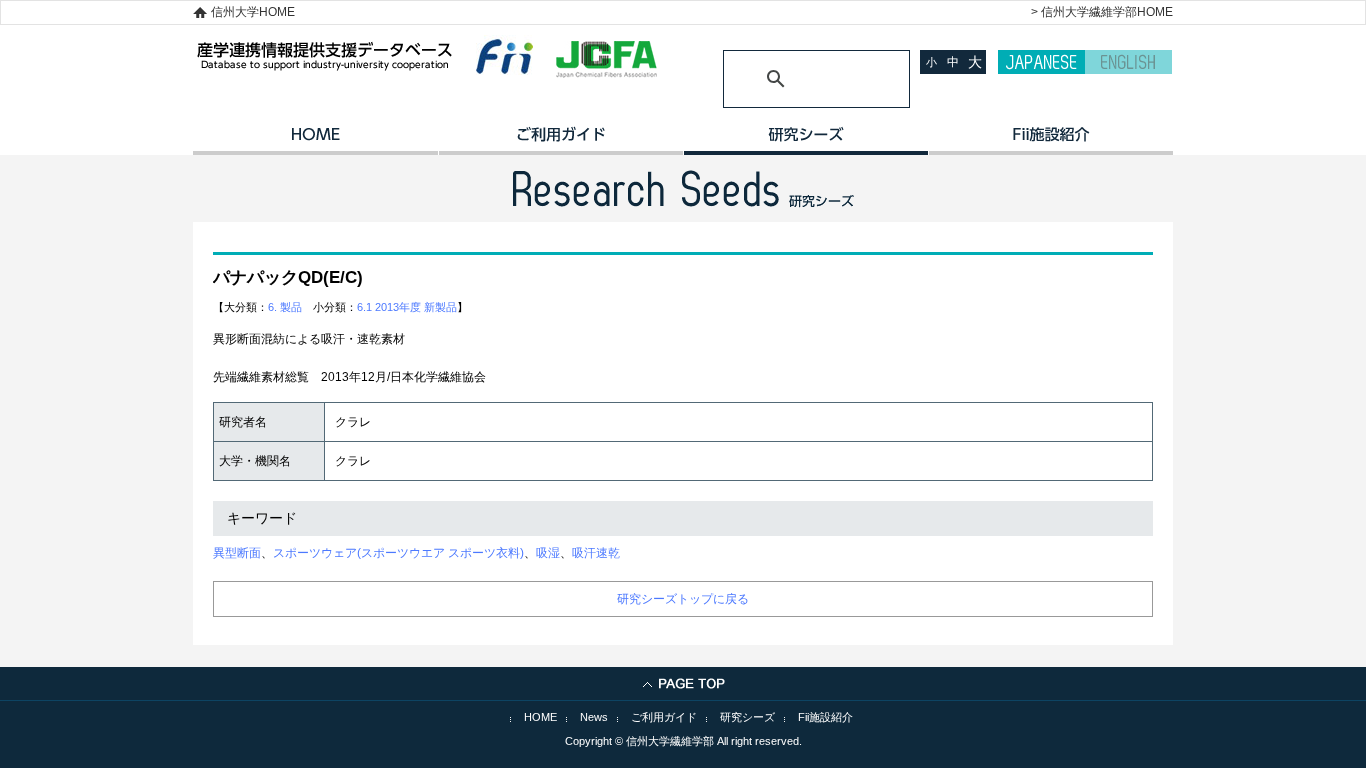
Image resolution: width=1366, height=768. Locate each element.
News (594, 717)
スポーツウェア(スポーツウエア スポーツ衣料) (398, 553)
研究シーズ (805, 141)
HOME (315, 141)
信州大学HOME (253, 12)
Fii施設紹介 (825, 717)
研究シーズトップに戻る (683, 599)
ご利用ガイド (560, 141)
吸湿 (548, 553)
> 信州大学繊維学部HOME (1102, 12)
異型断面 (237, 553)
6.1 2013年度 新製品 (407, 307)
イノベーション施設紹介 (1050, 141)
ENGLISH (1128, 62)
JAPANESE (1041, 62)
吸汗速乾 (596, 553)
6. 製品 (285, 307)
